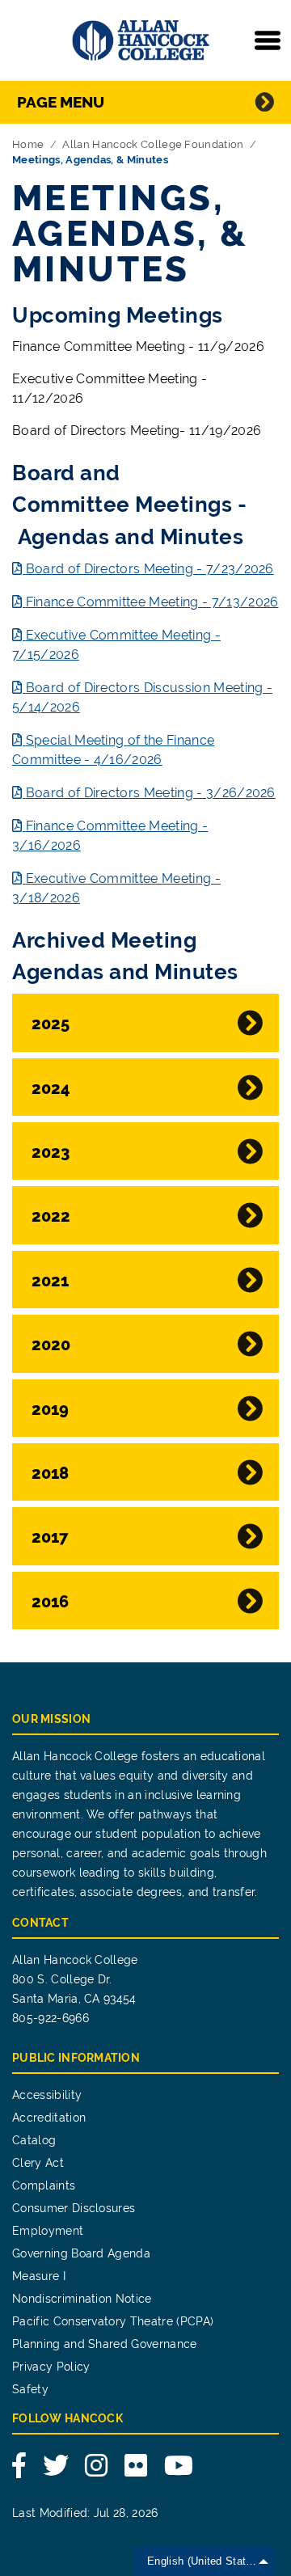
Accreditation (49, 2118)
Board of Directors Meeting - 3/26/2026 (151, 793)
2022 (51, 1216)
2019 (50, 1409)
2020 (51, 1345)
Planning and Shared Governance (105, 2344)
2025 (51, 1024)
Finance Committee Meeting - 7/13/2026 (152, 602)
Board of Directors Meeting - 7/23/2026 (150, 569)
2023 (51, 1152)
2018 (50, 1473)
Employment (48, 2231)
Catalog (34, 2140)
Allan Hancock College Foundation (153, 144)
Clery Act (38, 2163)
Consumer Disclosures (74, 2208)
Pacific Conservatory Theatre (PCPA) (113, 2321)
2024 (51, 1088)
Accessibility (47, 2095)
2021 (50, 1281)
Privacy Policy (51, 2367)
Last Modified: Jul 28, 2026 (85, 2513)
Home (28, 144)
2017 (50, 1537)
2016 (50, 1602)
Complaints (44, 2185)
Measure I (39, 2276)
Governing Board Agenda (81, 2253)
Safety (30, 2389)
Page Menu (61, 102)
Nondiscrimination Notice (82, 2299)
